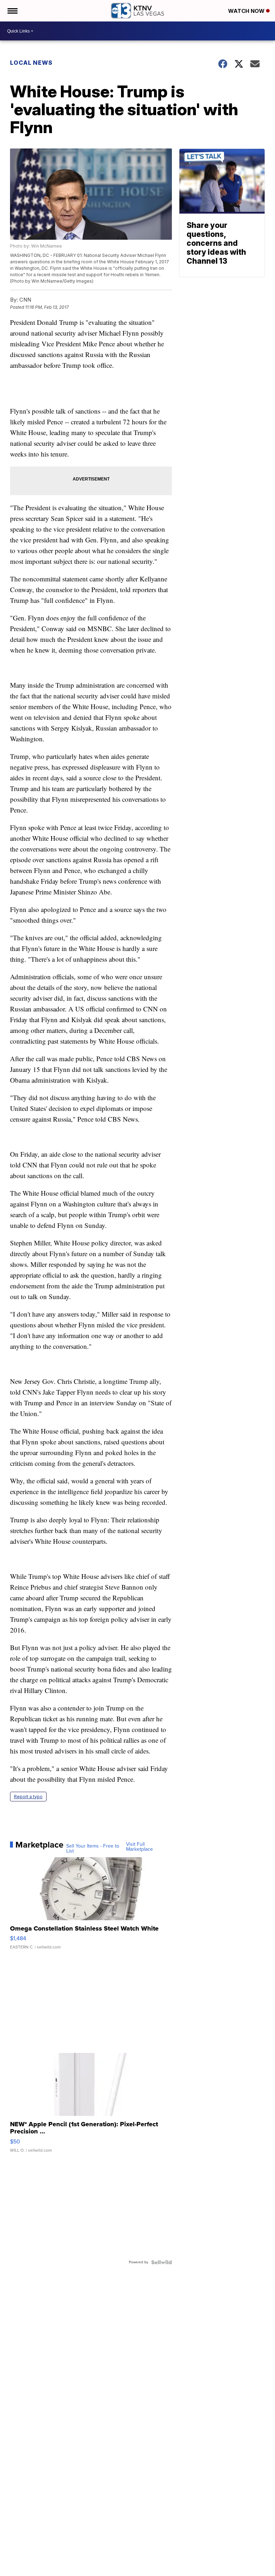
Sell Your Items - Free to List (93, 1849)
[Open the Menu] (12, 11)
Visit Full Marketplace (139, 1847)
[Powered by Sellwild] (161, 2262)
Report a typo (28, 1797)
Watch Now (247, 11)
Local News (31, 63)
